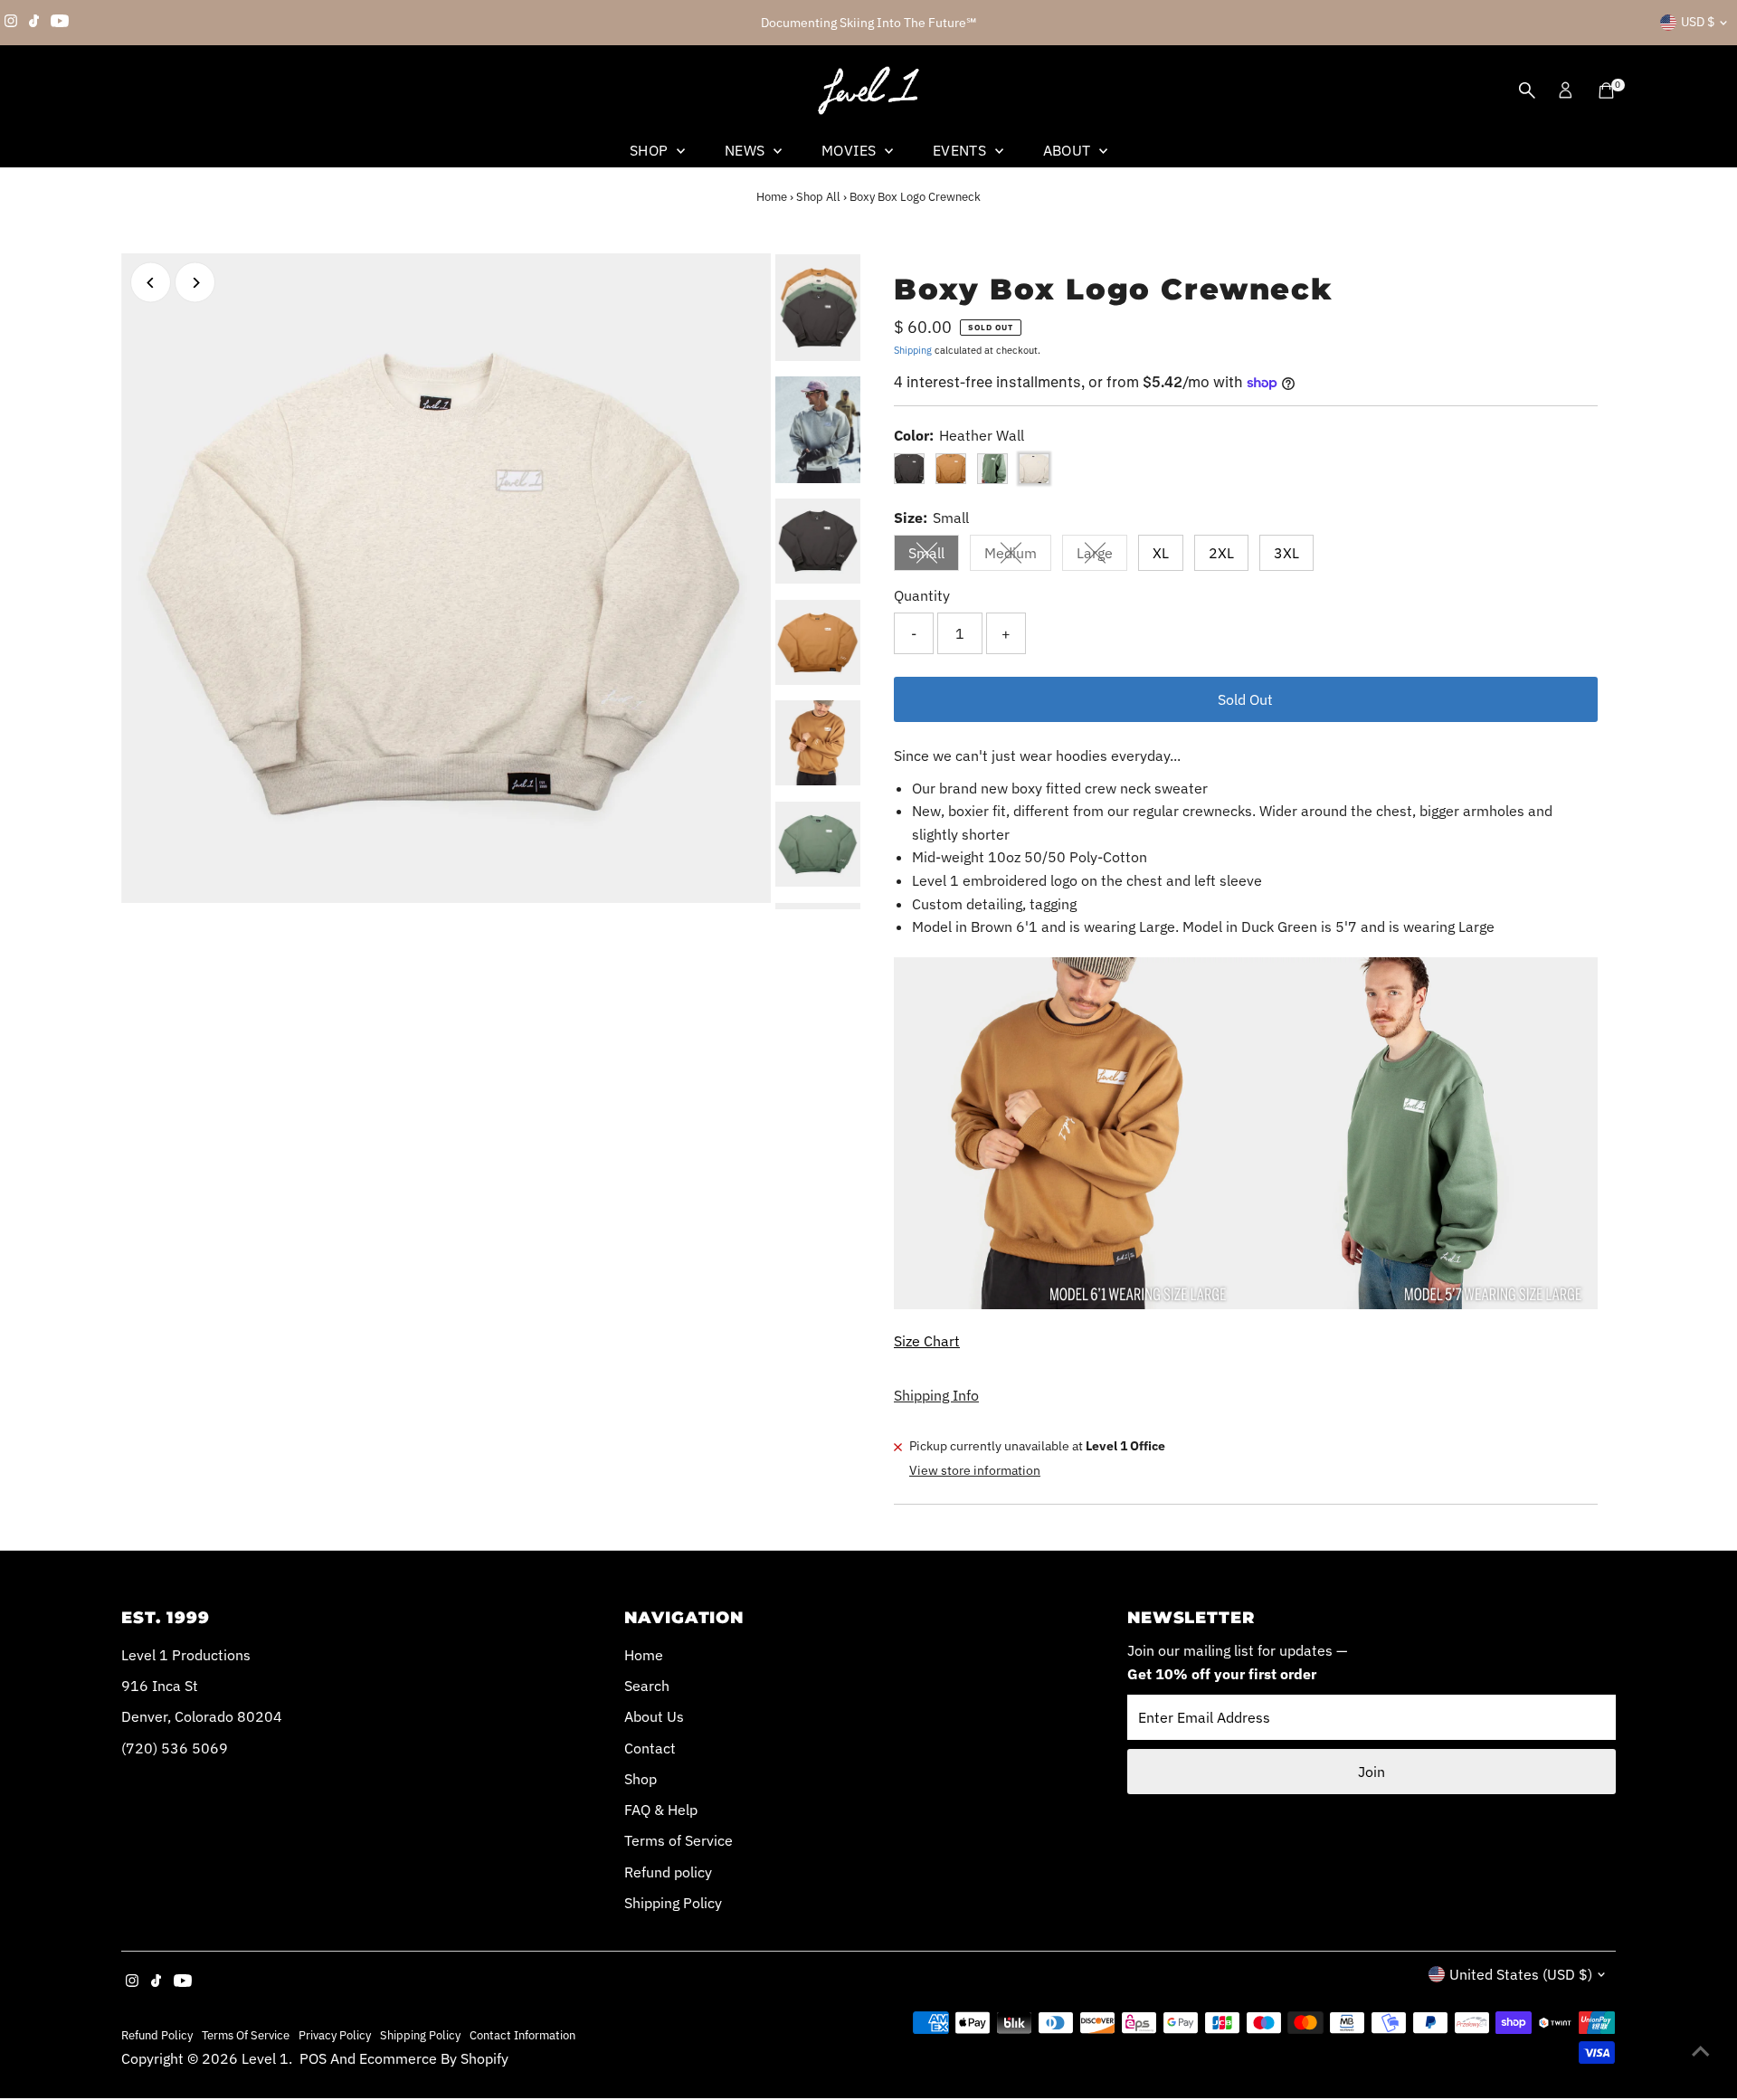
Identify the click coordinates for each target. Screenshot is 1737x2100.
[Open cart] (1606, 90)
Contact (650, 1748)
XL (1161, 553)
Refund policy (668, 1872)
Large (1102, 556)
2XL (1221, 553)
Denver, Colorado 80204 (202, 1716)
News (747, 150)
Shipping (913, 350)
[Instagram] (11, 23)
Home (772, 197)
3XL (1286, 553)
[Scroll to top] (1701, 2050)
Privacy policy (335, 2035)
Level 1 (265, 2058)
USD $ (1698, 22)
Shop (651, 150)
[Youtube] (60, 23)
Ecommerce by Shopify (434, 2058)
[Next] (195, 283)
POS (313, 2058)
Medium (1018, 556)
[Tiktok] (34, 23)
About (1069, 150)
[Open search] (1527, 90)
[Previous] (151, 283)
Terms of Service (679, 1840)
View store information (975, 1470)
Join (1372, 1772)
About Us (654, 1716)
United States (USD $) (1521, 1974)
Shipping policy (420, 2035)
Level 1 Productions (186, 1655)
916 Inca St (160, 1686)
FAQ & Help (661, 1810)
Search (647, 1686)
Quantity (922, 595)
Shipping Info (936, 1395)
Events (962, 150)
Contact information (522, 2035)
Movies (851, 150)
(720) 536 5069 (175, 1748)
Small (934, 556)
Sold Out (1245, 699)
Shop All (818, 197)
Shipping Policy (673, 1903)
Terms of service (246, 2035)
